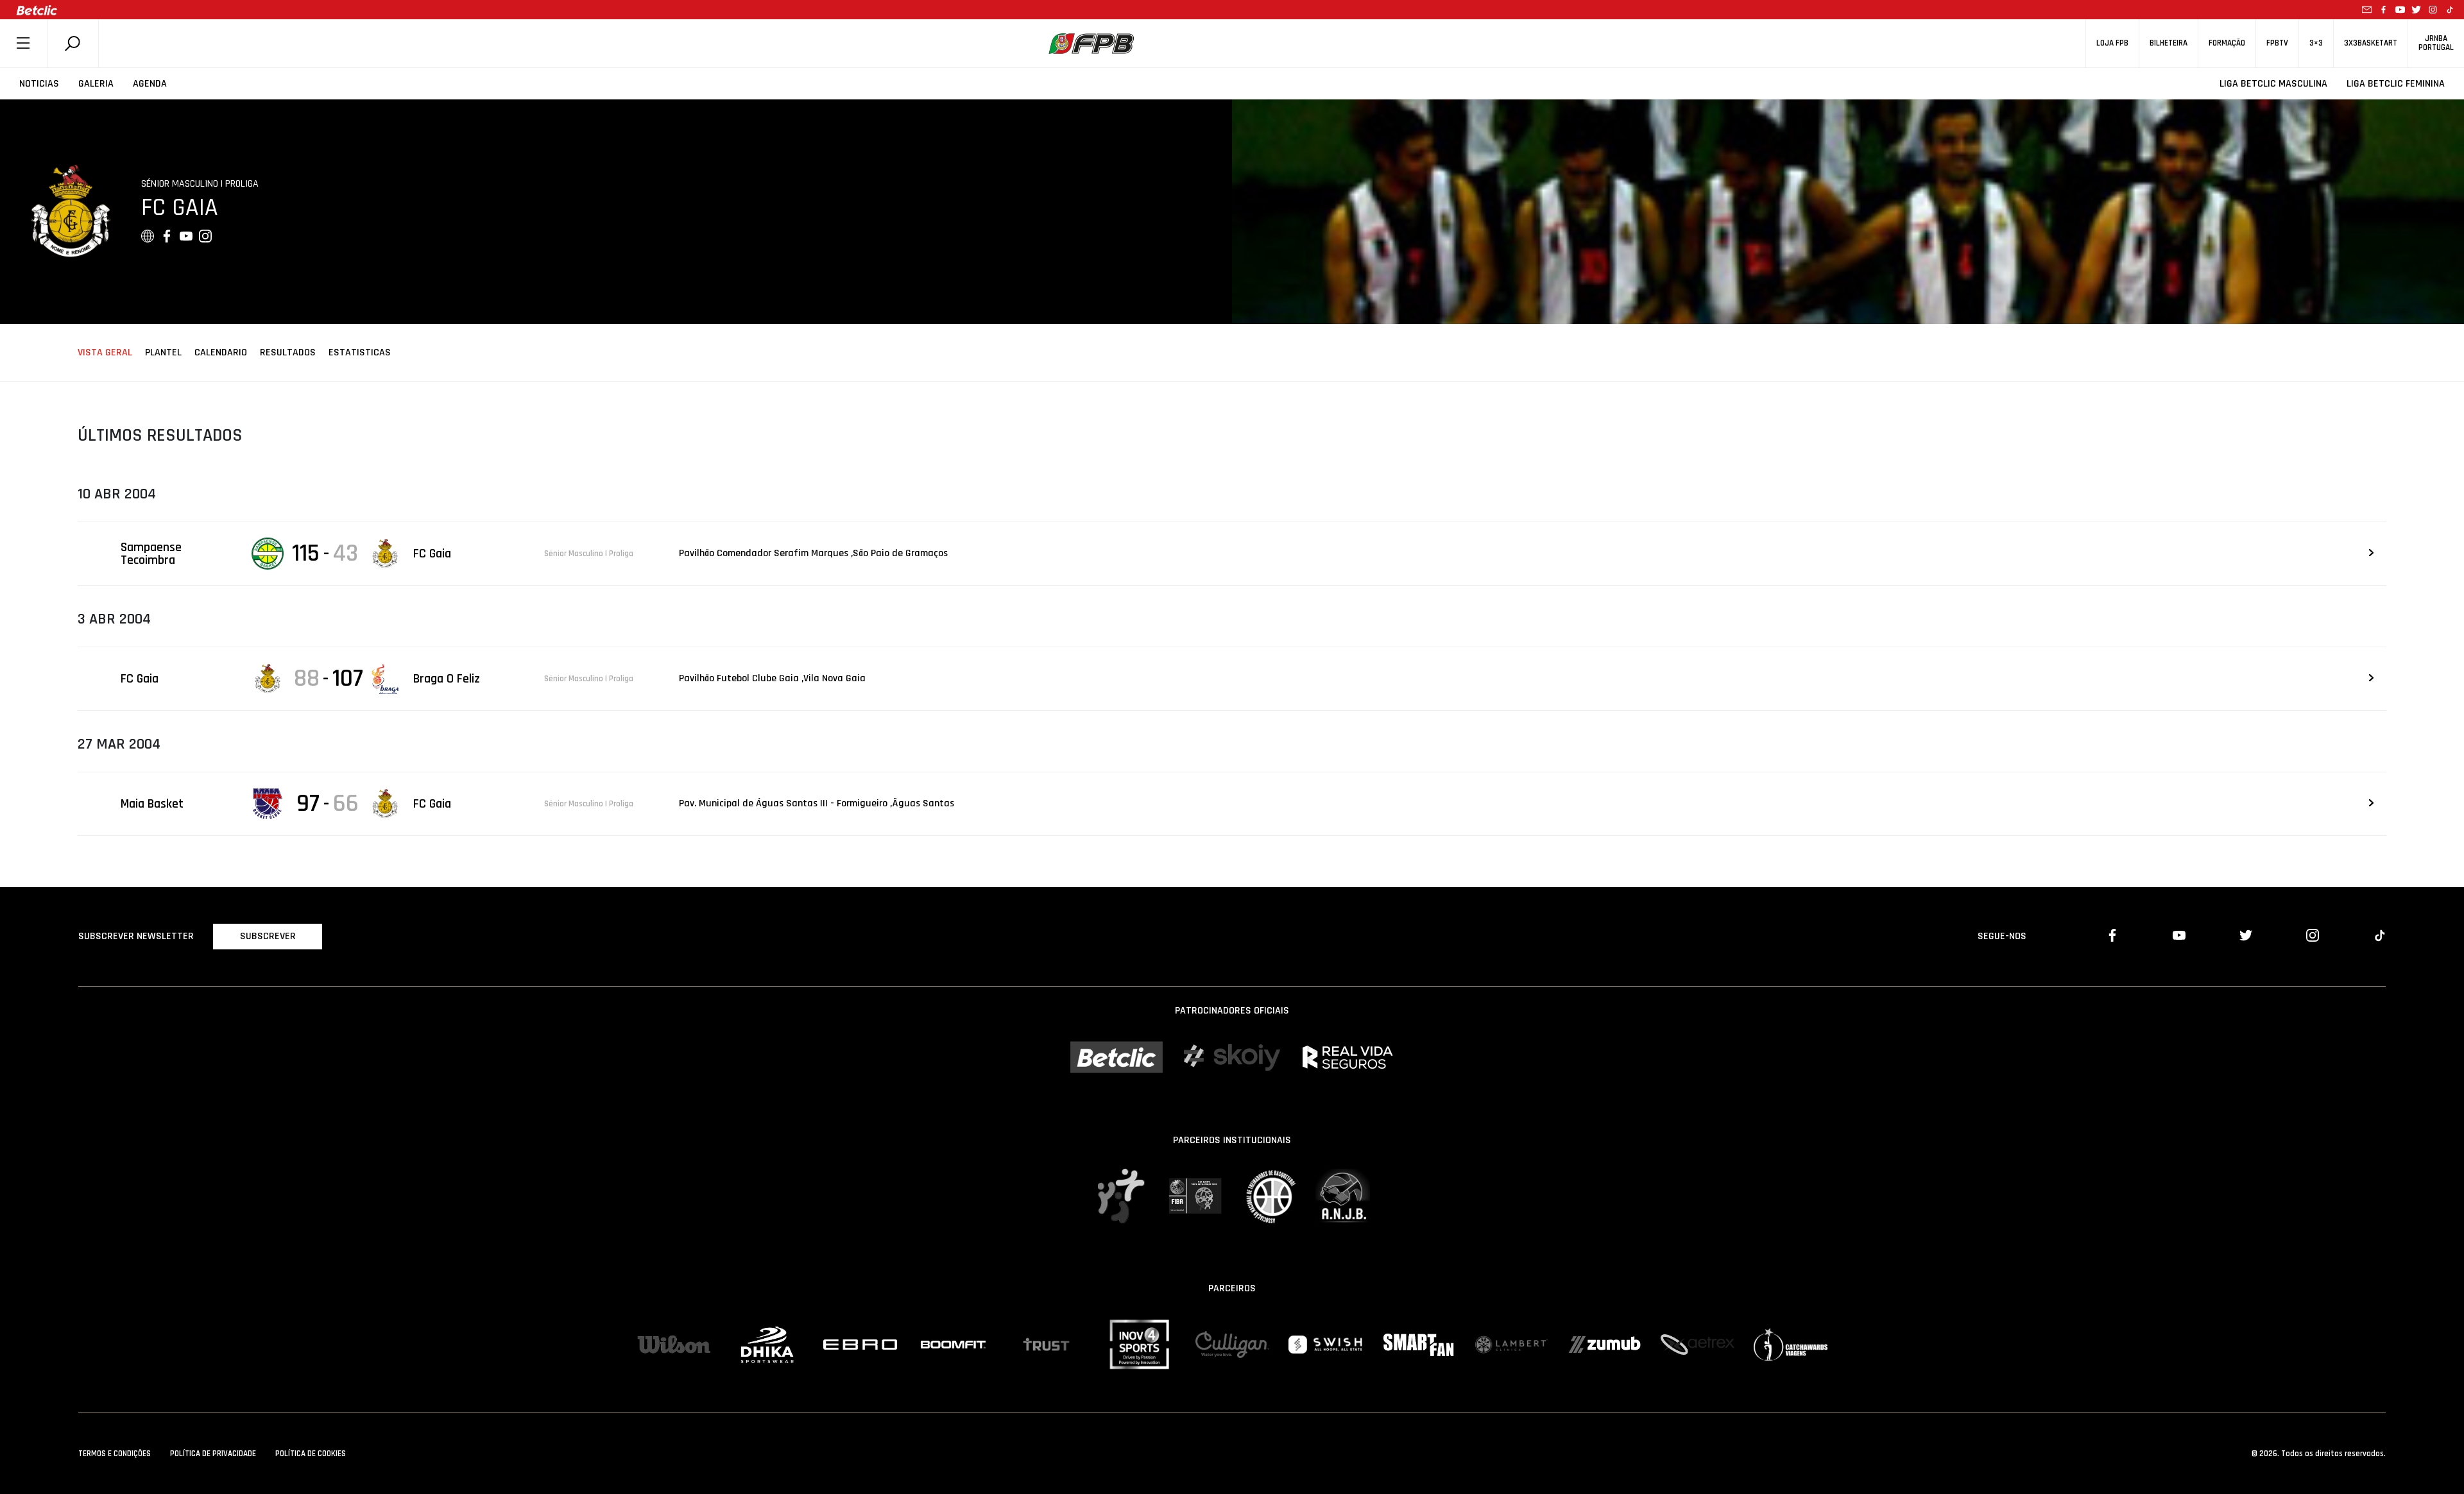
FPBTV (2277, 43)
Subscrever (268, 936)
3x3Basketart (2371, 43)
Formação (2227, 43)
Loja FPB (2112, 43)
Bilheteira (2169, 43)
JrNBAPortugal (2436, 43)
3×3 (2316, 43)
